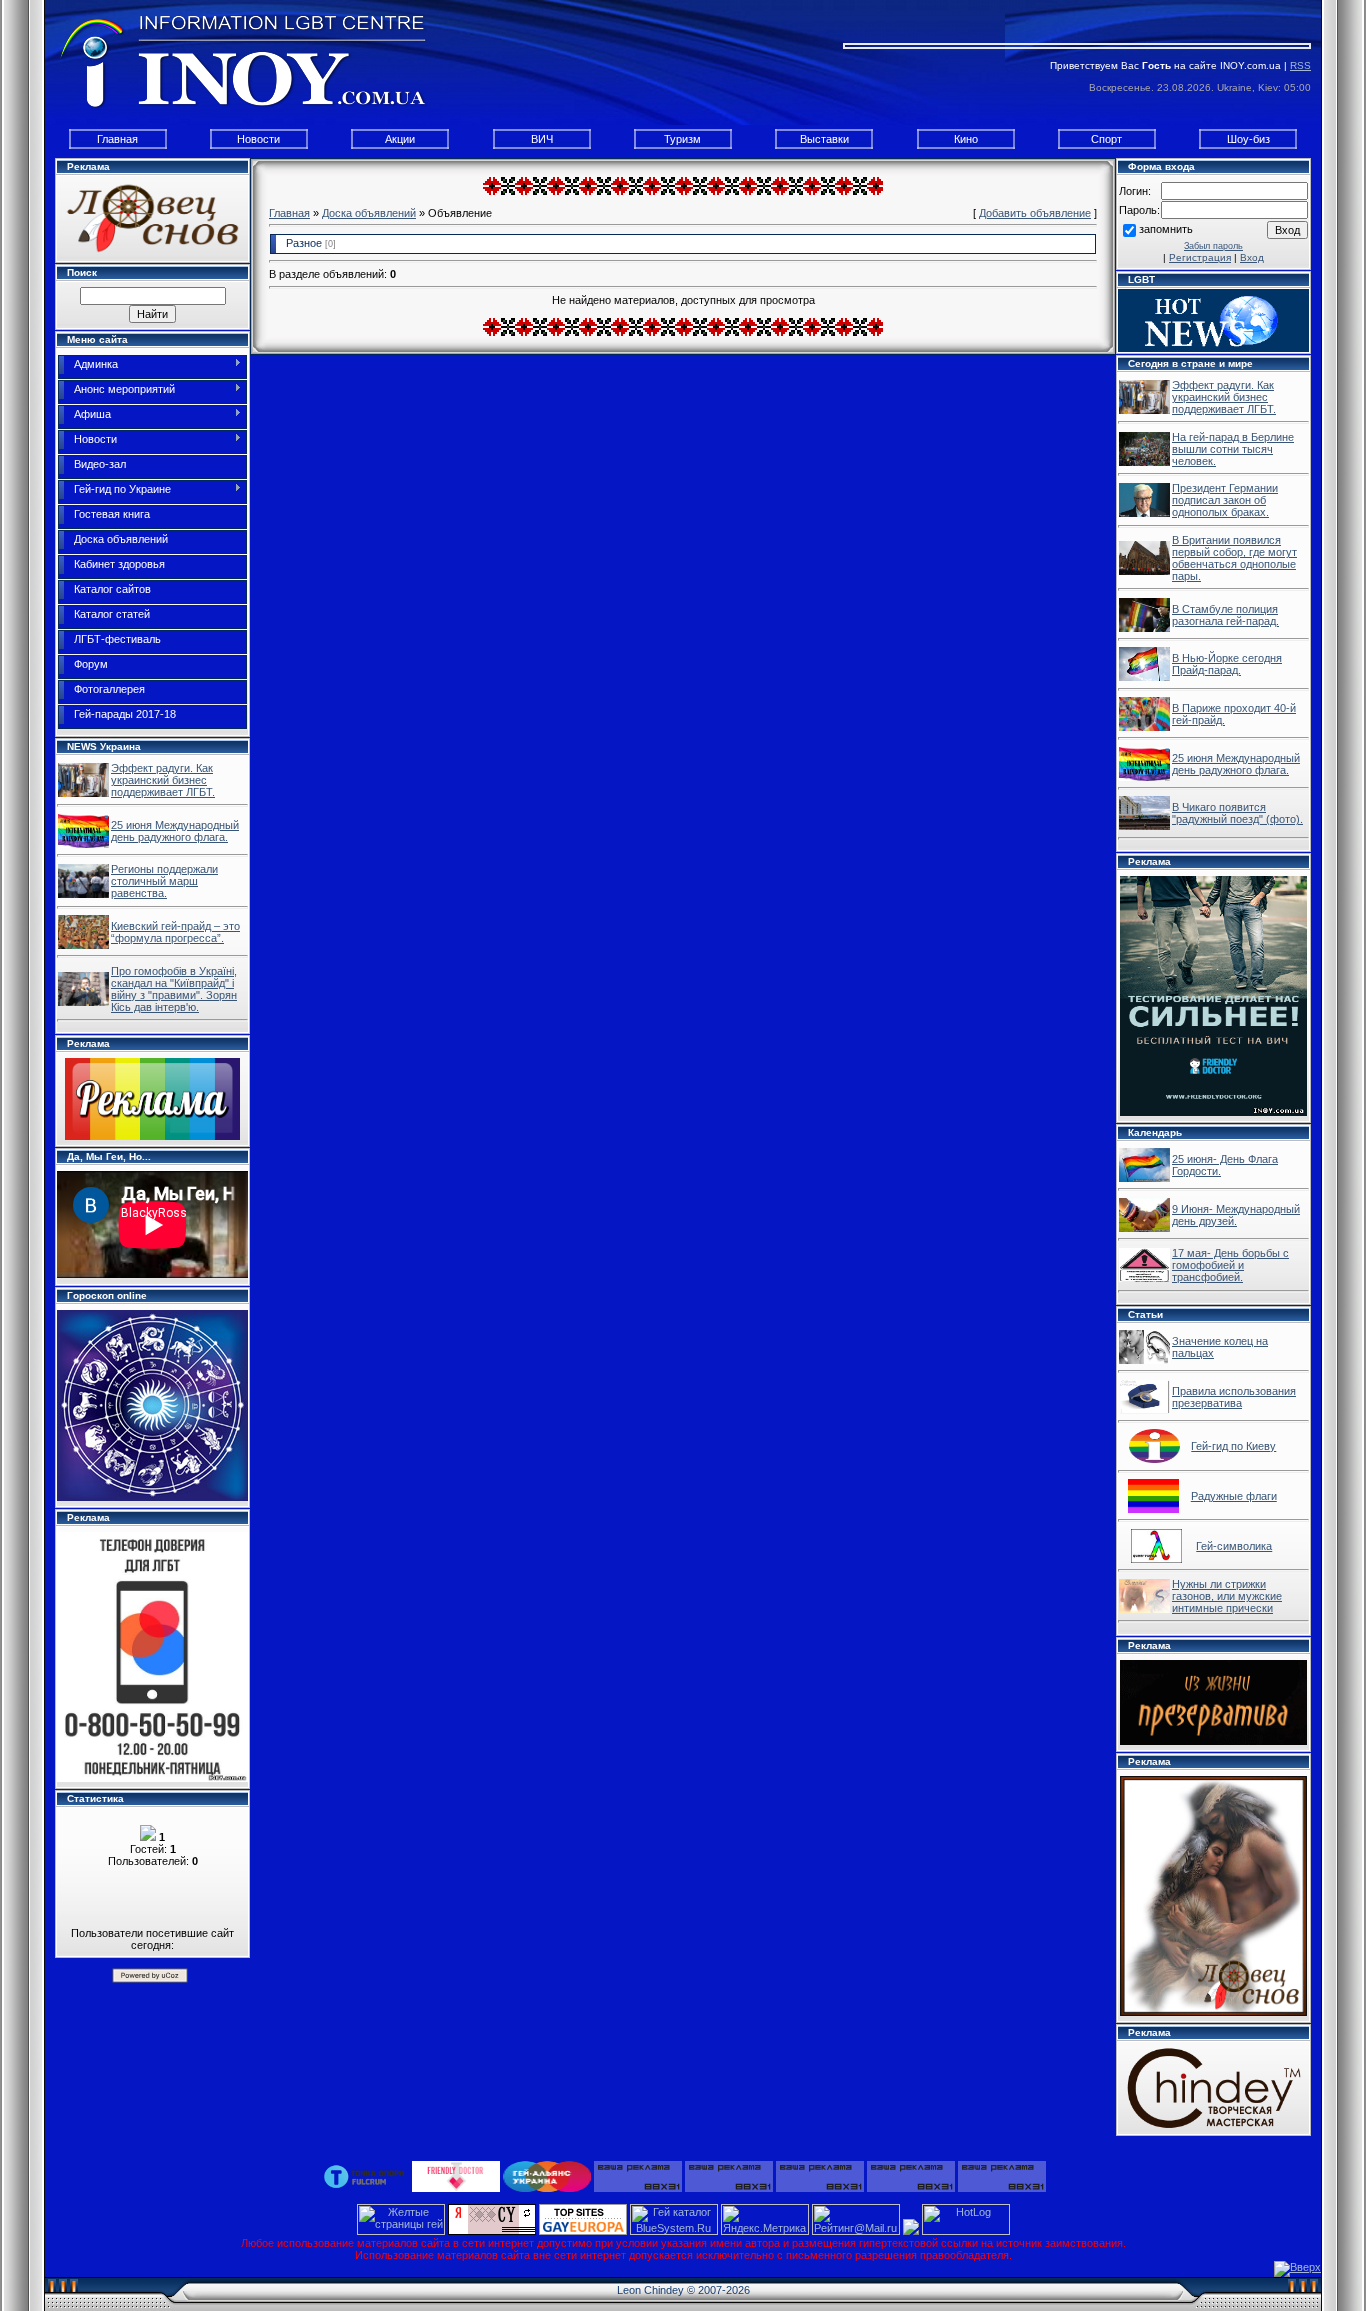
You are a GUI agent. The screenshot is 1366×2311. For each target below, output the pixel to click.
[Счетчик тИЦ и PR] (492, 2231)
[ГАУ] (547, 2175)
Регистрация (1200, 257)
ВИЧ (542, 139)
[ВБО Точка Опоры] (365, 2175)
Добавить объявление (1035, 213)
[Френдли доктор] (456, 2175)
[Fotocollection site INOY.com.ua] (1144, 1178)
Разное (304, 243)
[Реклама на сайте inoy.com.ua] (152, 1098)
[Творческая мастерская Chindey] (1213, 2087)
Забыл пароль (1213, 246)
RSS (1300, 65)
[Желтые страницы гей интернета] (401, 2231)
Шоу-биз (1248, 139)
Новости (258, 139)
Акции (400, 139)
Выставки (824, 139)
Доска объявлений (369, 213)
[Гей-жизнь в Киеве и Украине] (83, 793)
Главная (117, 139)
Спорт (1106, 139)
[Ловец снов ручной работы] (153, 217)
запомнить (1166, 229)
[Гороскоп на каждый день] (152, 1404)
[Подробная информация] (152, 1656)
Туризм (682, 139)
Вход (1252, 257)
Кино (966, 139)
